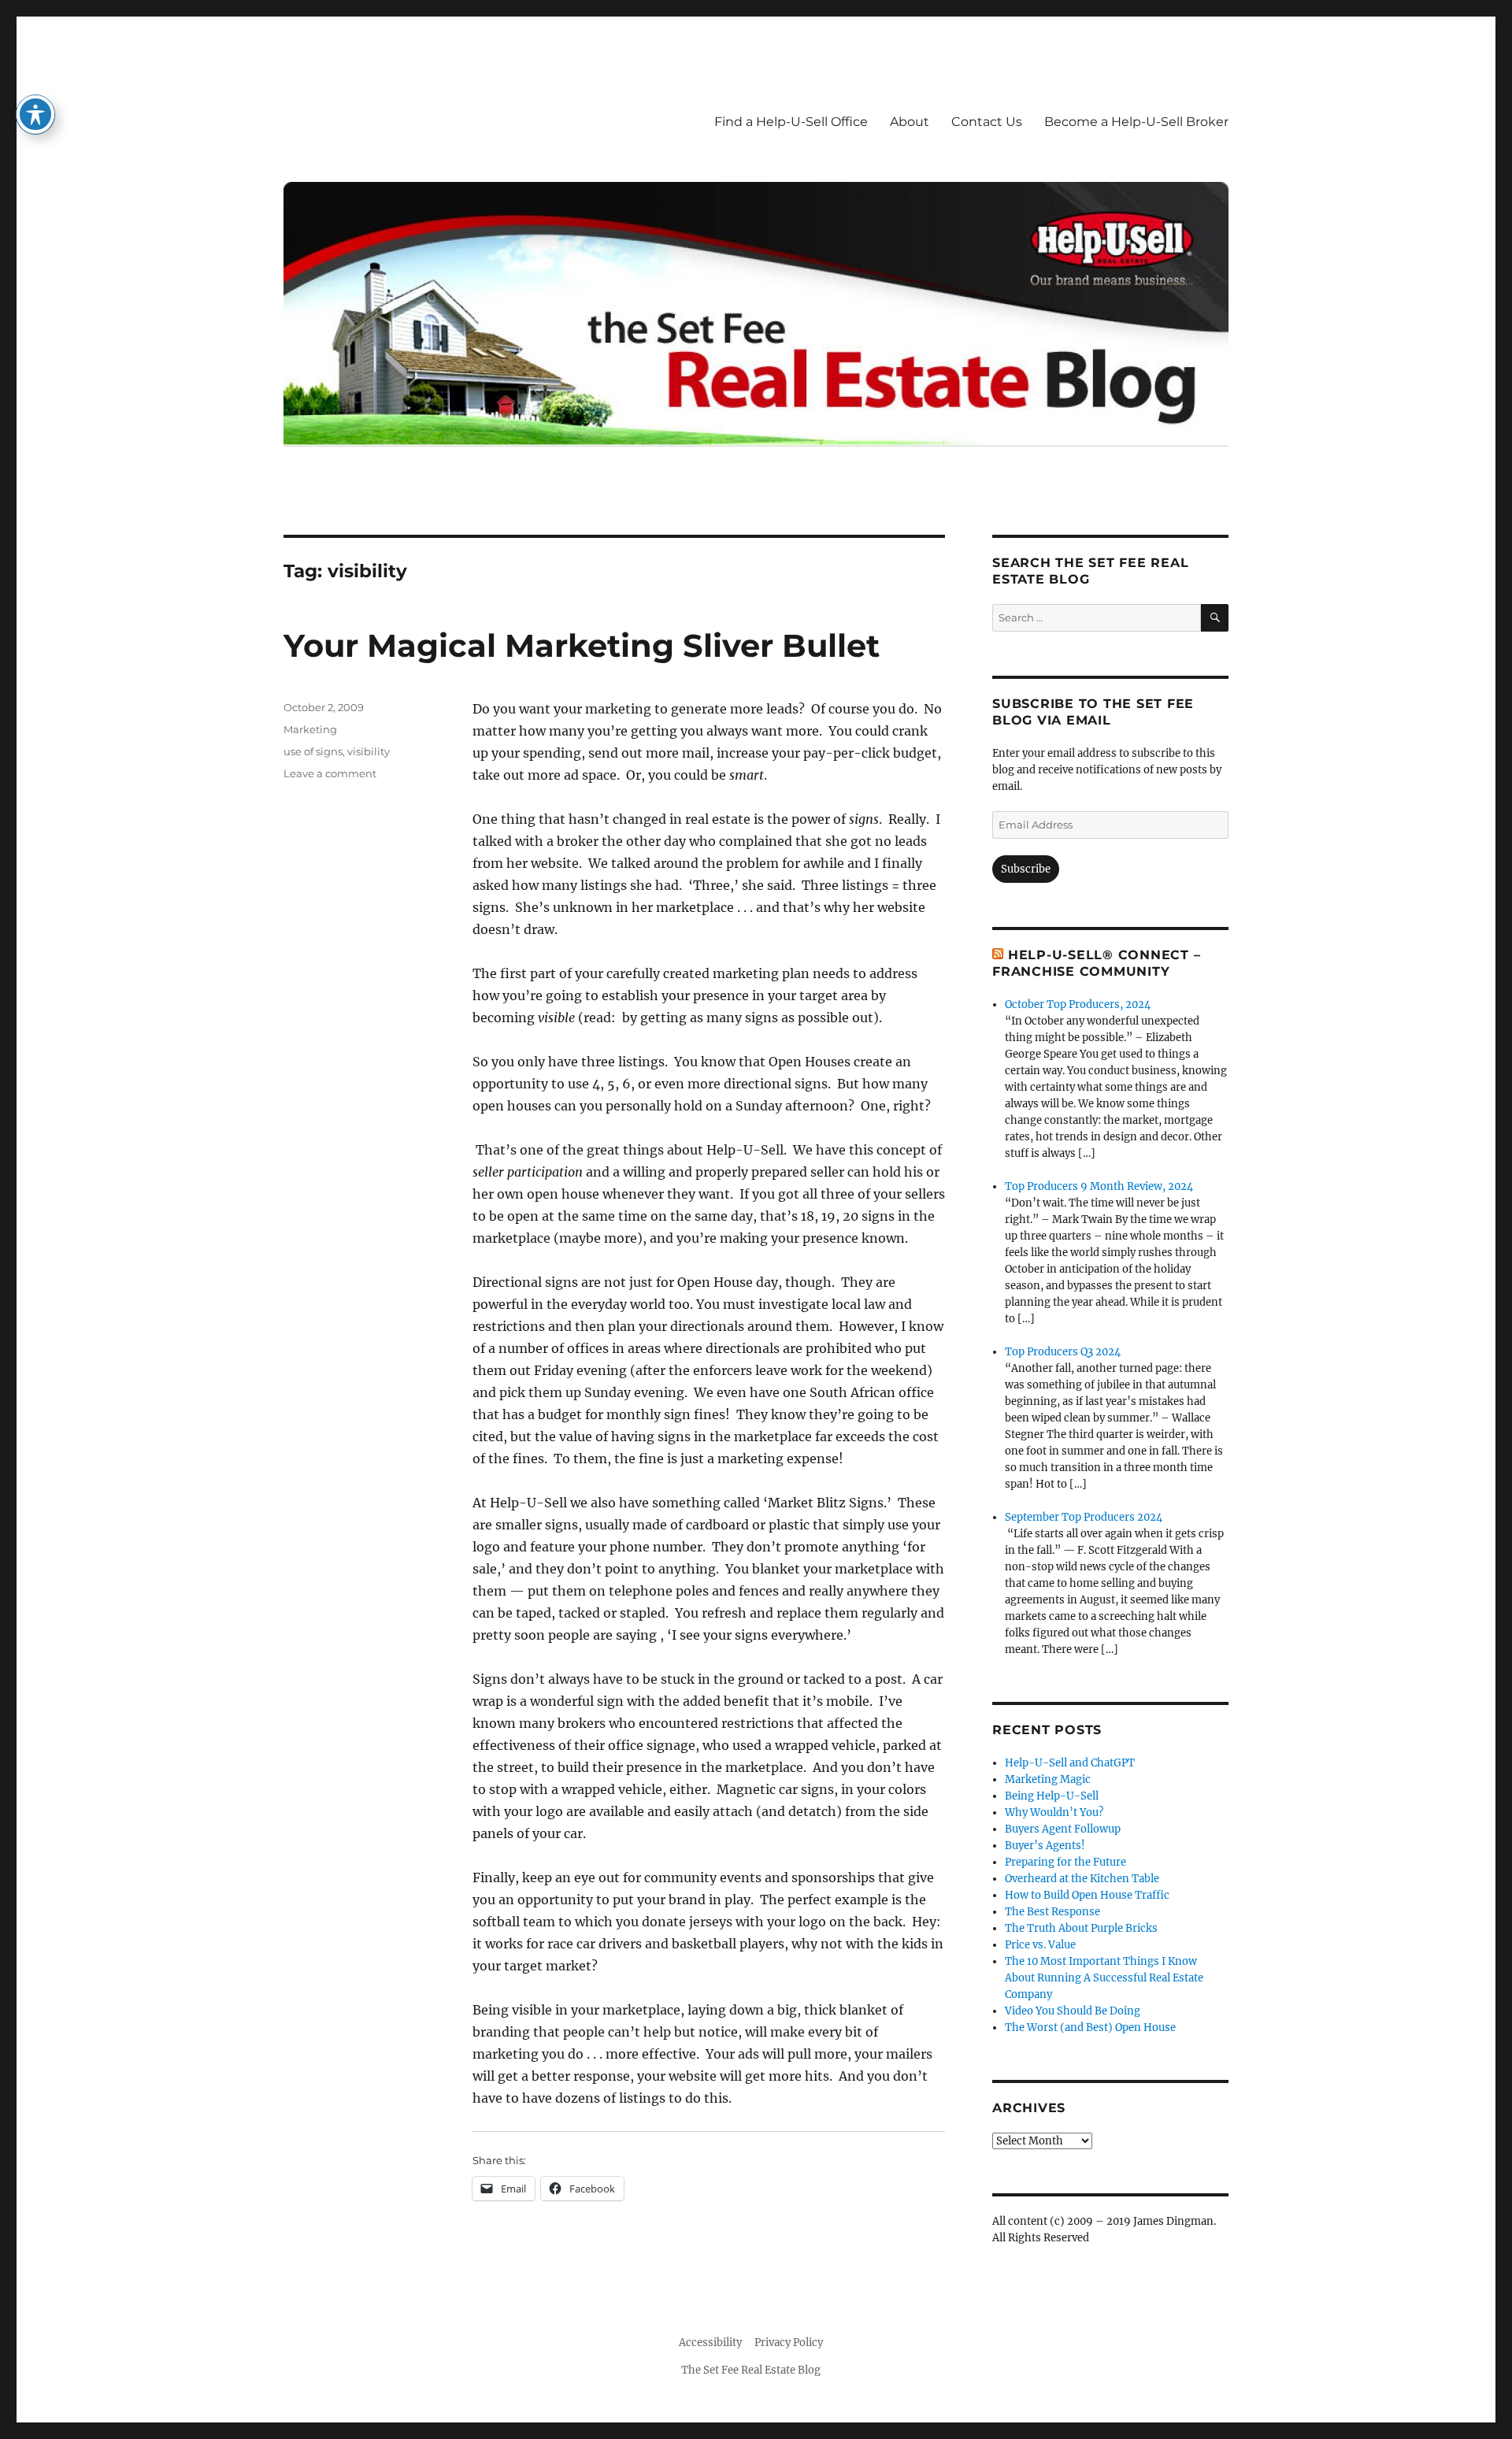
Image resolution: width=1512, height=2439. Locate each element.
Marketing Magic (1048, 1779)
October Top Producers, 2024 (1078, 1005)
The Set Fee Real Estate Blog (751, 2370)
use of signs (313, 751)
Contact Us (987, 122)
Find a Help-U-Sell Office (791, 122)
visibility (369, 751)
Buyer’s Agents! (1045, 1846)
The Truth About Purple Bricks (1081, 1928)
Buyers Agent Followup (1063, 1829)
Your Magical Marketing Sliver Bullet (582, 645)
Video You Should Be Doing (1073, 2011)
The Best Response (1052, 1912)
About (910, 122)
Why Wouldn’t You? (1054, 1813)
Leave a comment (330, 773)
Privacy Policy (789, 2343)
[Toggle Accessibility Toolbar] (35, 114)
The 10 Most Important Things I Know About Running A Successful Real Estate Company (1104, 1978)
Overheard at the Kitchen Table (1082, 1879)
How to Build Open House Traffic (1087, 1895)
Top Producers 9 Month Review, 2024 (1099, 1186)
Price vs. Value (1040, 1945)
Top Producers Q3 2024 (1063, 1352)
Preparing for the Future (1065, 1862)
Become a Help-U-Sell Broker (1136, 122)
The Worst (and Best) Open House (1090, 2028)
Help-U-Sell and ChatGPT (1070, 1763)
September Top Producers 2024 (1084, 1517)
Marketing (310, 729)
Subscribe (1026, 869)
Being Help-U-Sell (1052, 1796)
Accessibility (710, 2343)
